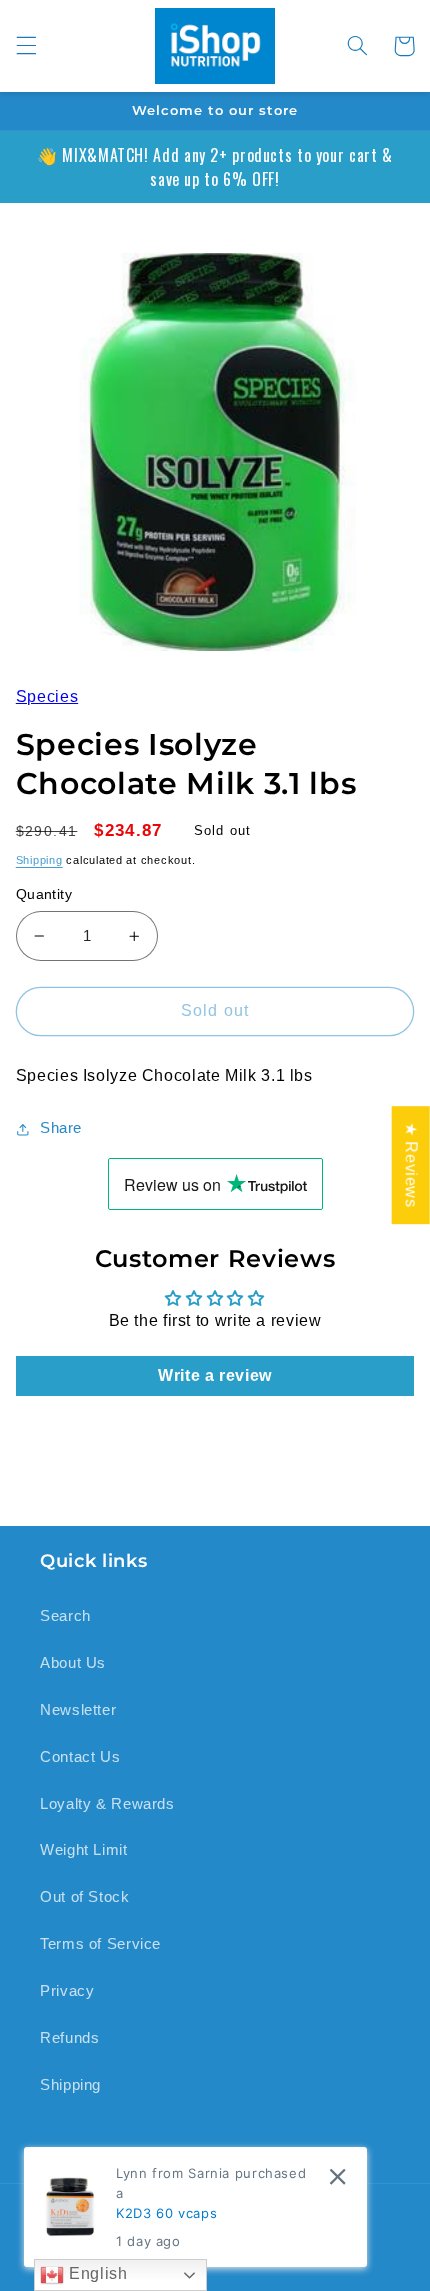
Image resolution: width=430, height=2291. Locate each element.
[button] (26, 46)
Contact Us (80, 1757)
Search (65, 1616)
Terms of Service (100, 1944)
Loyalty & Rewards (107, 1804)
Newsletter (78, 1710)
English (95, 2273)
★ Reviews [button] (411, 1165)
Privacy (67, 1991)
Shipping (39, 860)
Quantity (44, 894)
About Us (73, 1663)
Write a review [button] (215, 1375)
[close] (337, 2176)
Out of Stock (85, 1897)
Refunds (69, 2038)
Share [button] (61, 1128)
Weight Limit (84, 1850)
